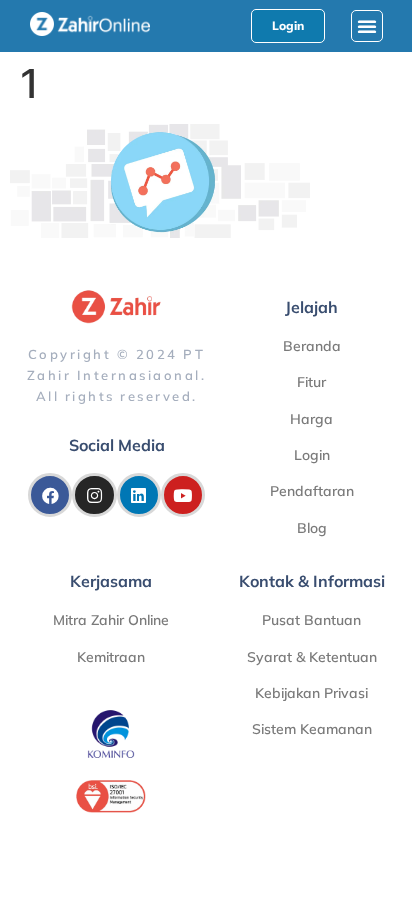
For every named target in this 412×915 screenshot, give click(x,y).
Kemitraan (111, 657)
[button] (367, 26)
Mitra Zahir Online (111, 620)
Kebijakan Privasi (311, 693)
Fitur (311, 382)
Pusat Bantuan (311, 620)
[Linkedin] (139, 495)
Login (312, 455)
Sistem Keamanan (312, 729)
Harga (311, 419)
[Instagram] (94, 495)
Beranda (312, 346)
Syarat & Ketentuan (312, 657)
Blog (312, 528)
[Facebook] (50, 495)
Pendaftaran (312, 491)
